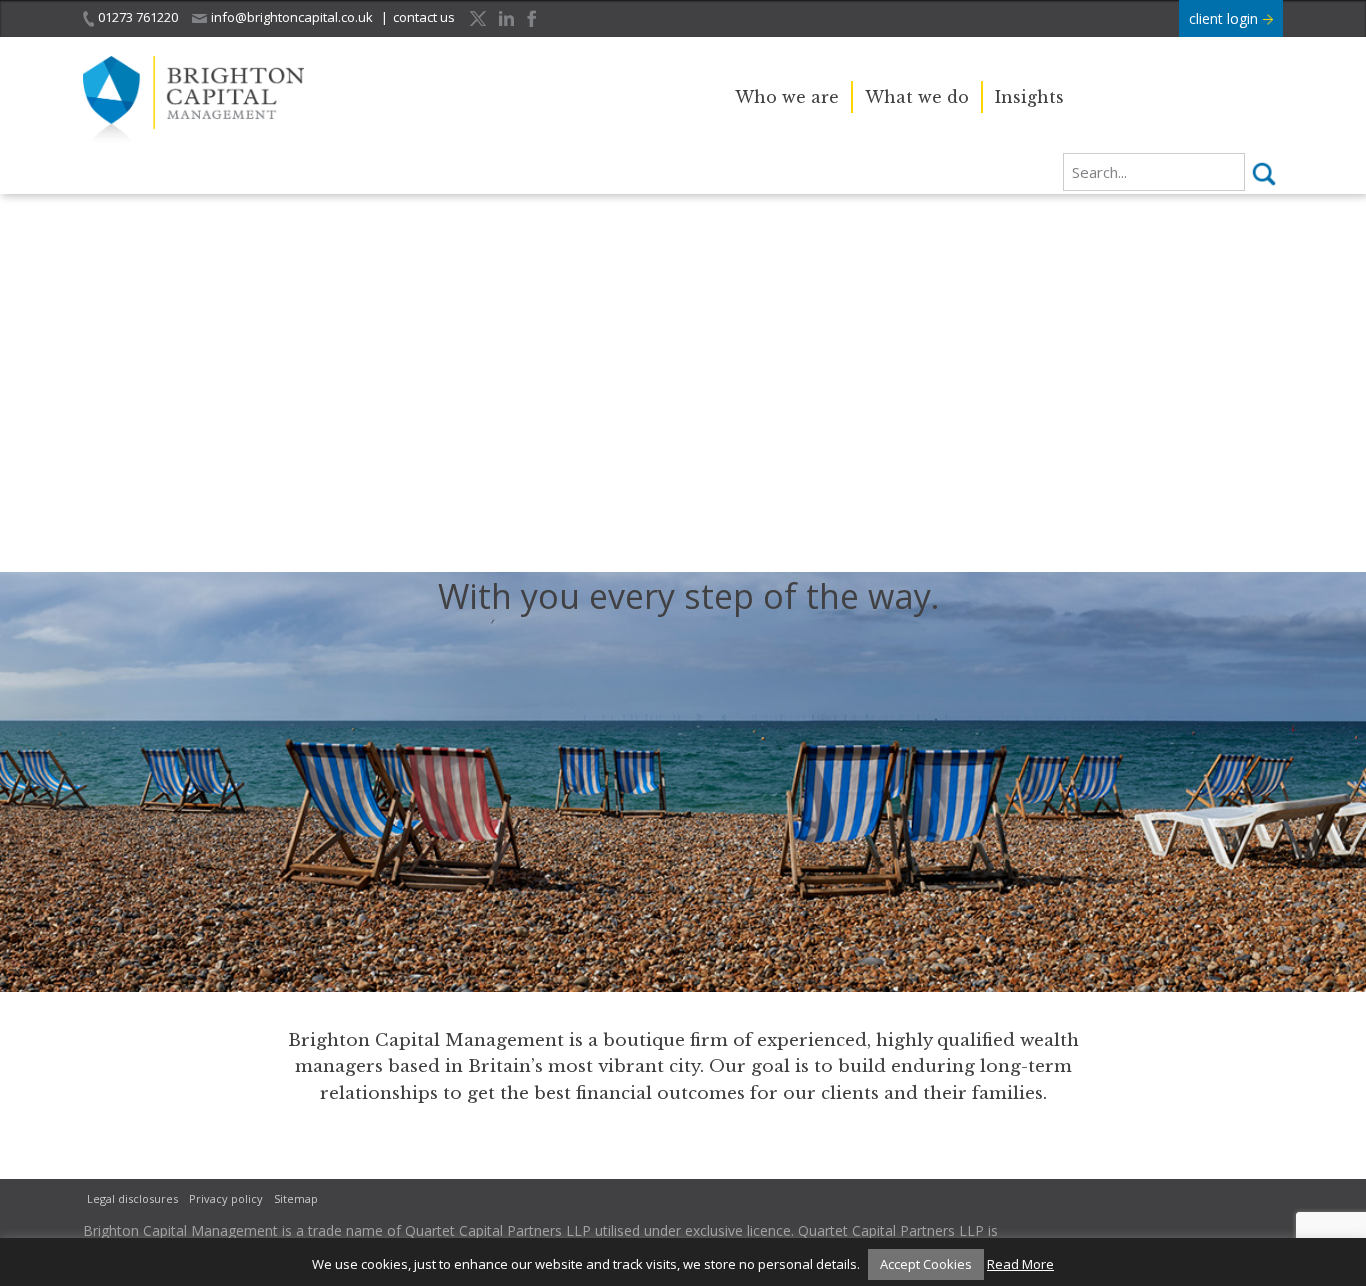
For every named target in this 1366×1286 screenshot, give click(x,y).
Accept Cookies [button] (926, 1264)
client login (1225, 18)
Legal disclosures (132, 1198)
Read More (1020, 1264)
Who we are (787, 97)
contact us (424, 17)
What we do (917, 97)
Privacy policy (226, 1198)
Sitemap (296, 1198)
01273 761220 (138, 17)
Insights (1029, 97)
